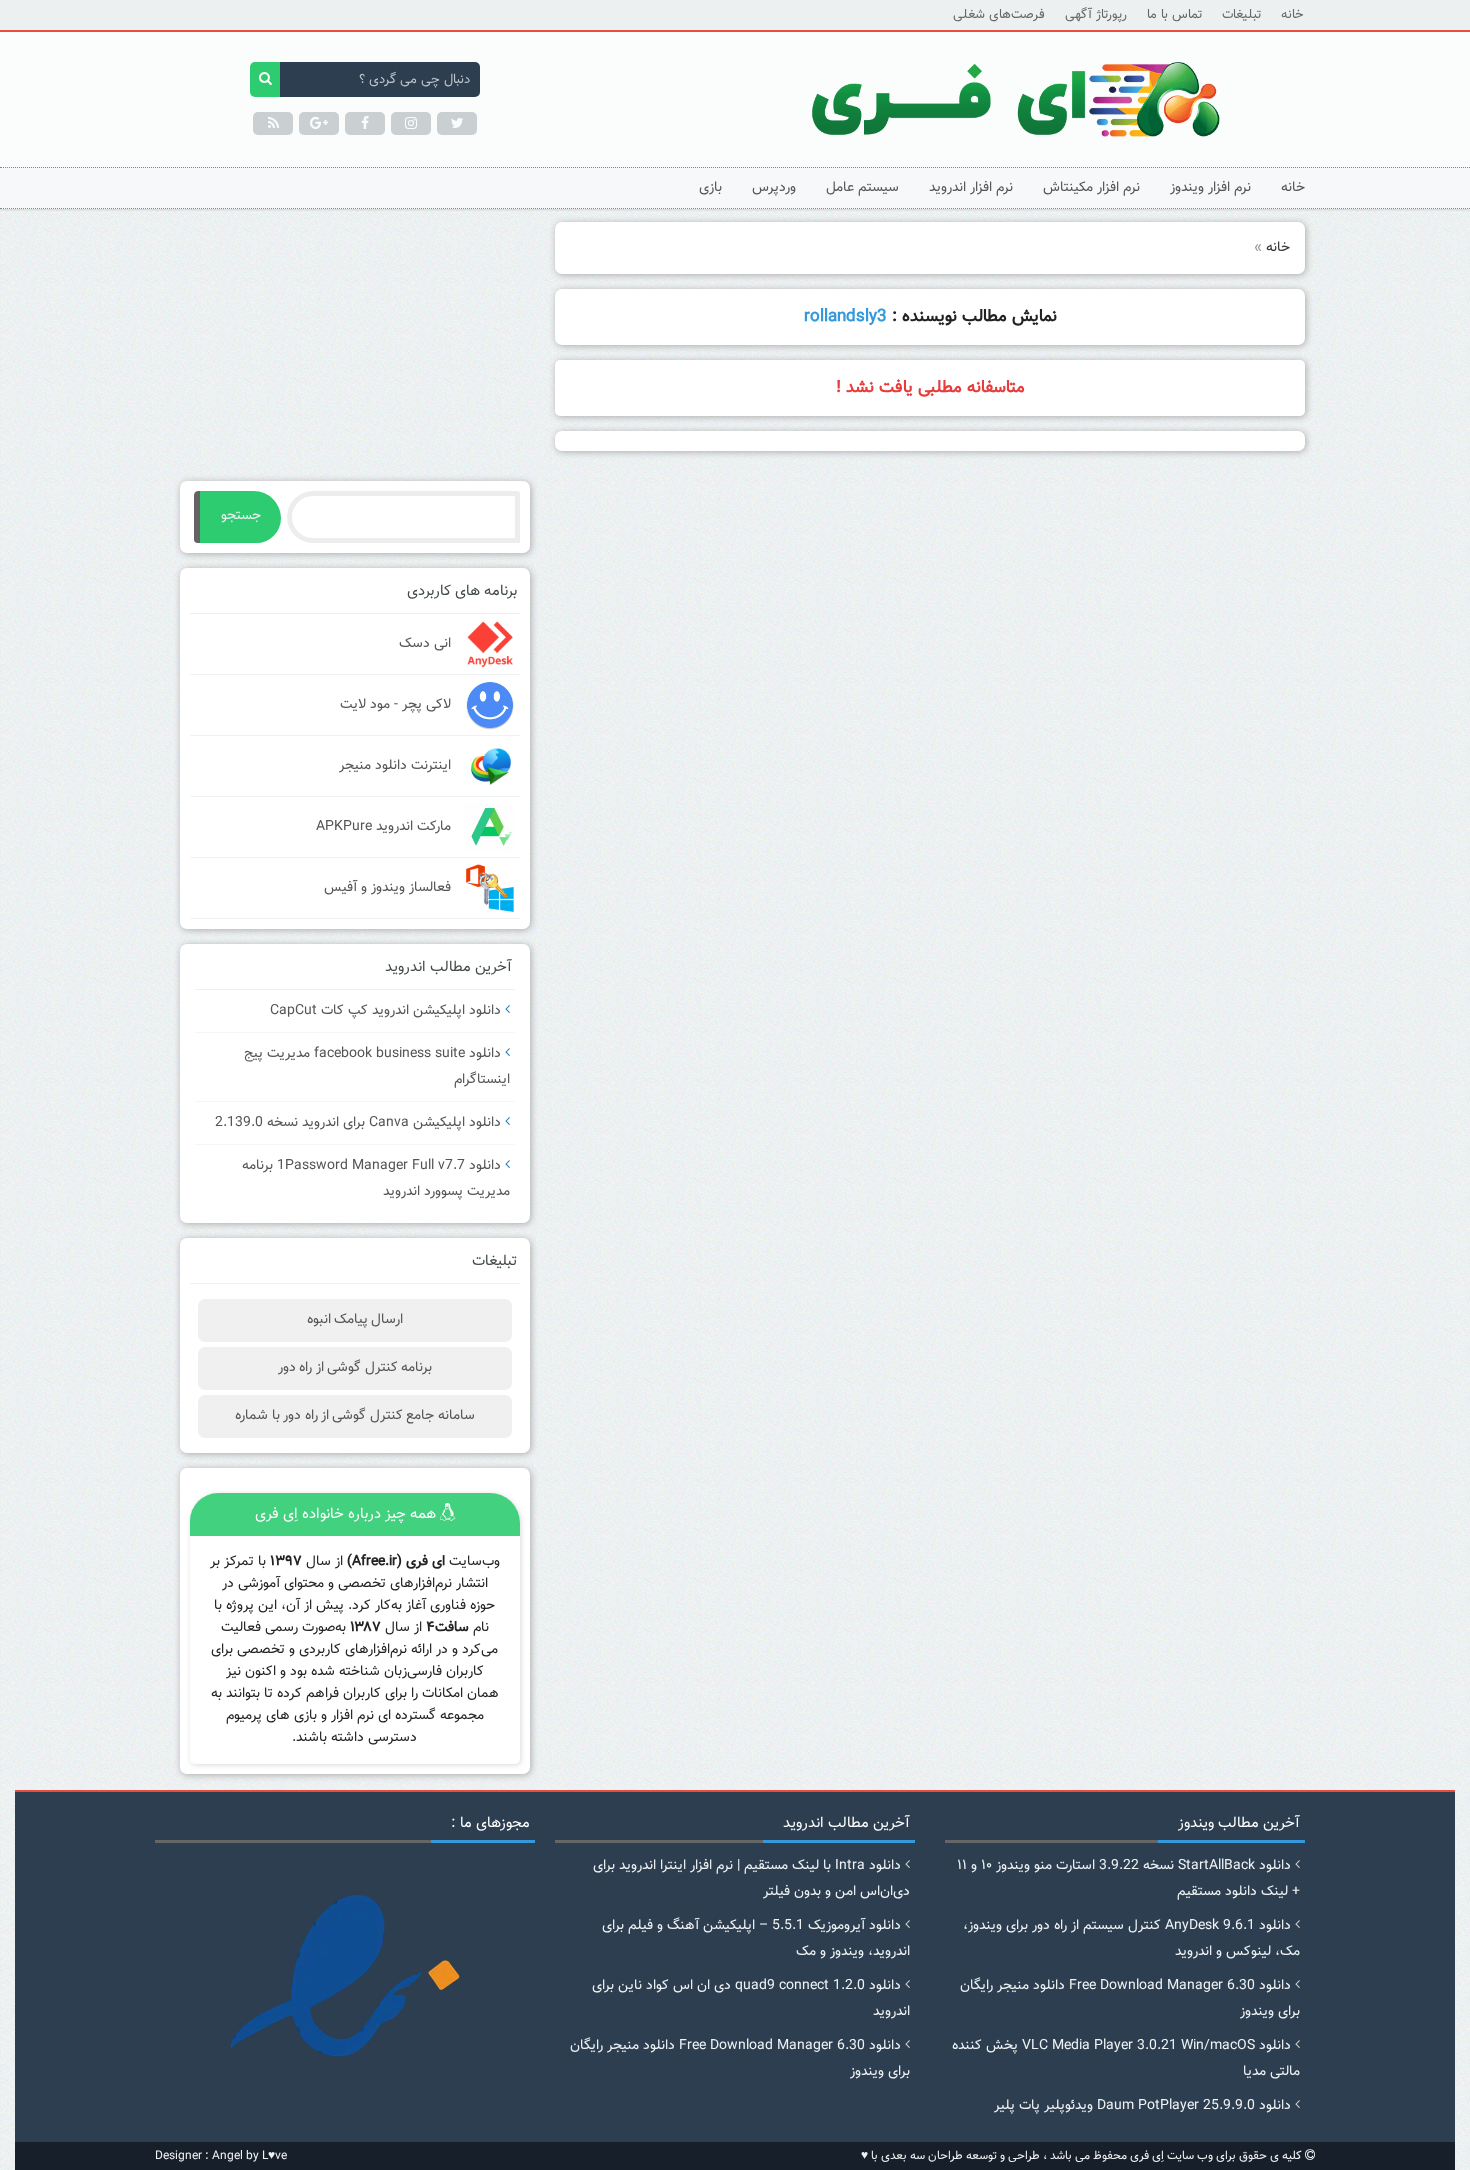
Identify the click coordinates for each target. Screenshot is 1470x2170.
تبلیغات (1241, 15)
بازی (710, 188)
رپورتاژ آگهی (1096, 15)
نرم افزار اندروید (971, 188)
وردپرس (774, 188)
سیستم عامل (862, 188)
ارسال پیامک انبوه (355, 1320)
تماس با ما (1174, 15)
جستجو (241, 516)
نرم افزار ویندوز (1210, 188)
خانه (1292, 15)
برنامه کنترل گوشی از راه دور (355, 1368)
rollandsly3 (845, 317)
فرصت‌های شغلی (999, 15)
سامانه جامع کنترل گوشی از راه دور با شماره (354, 1416)
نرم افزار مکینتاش (1091, 188)
